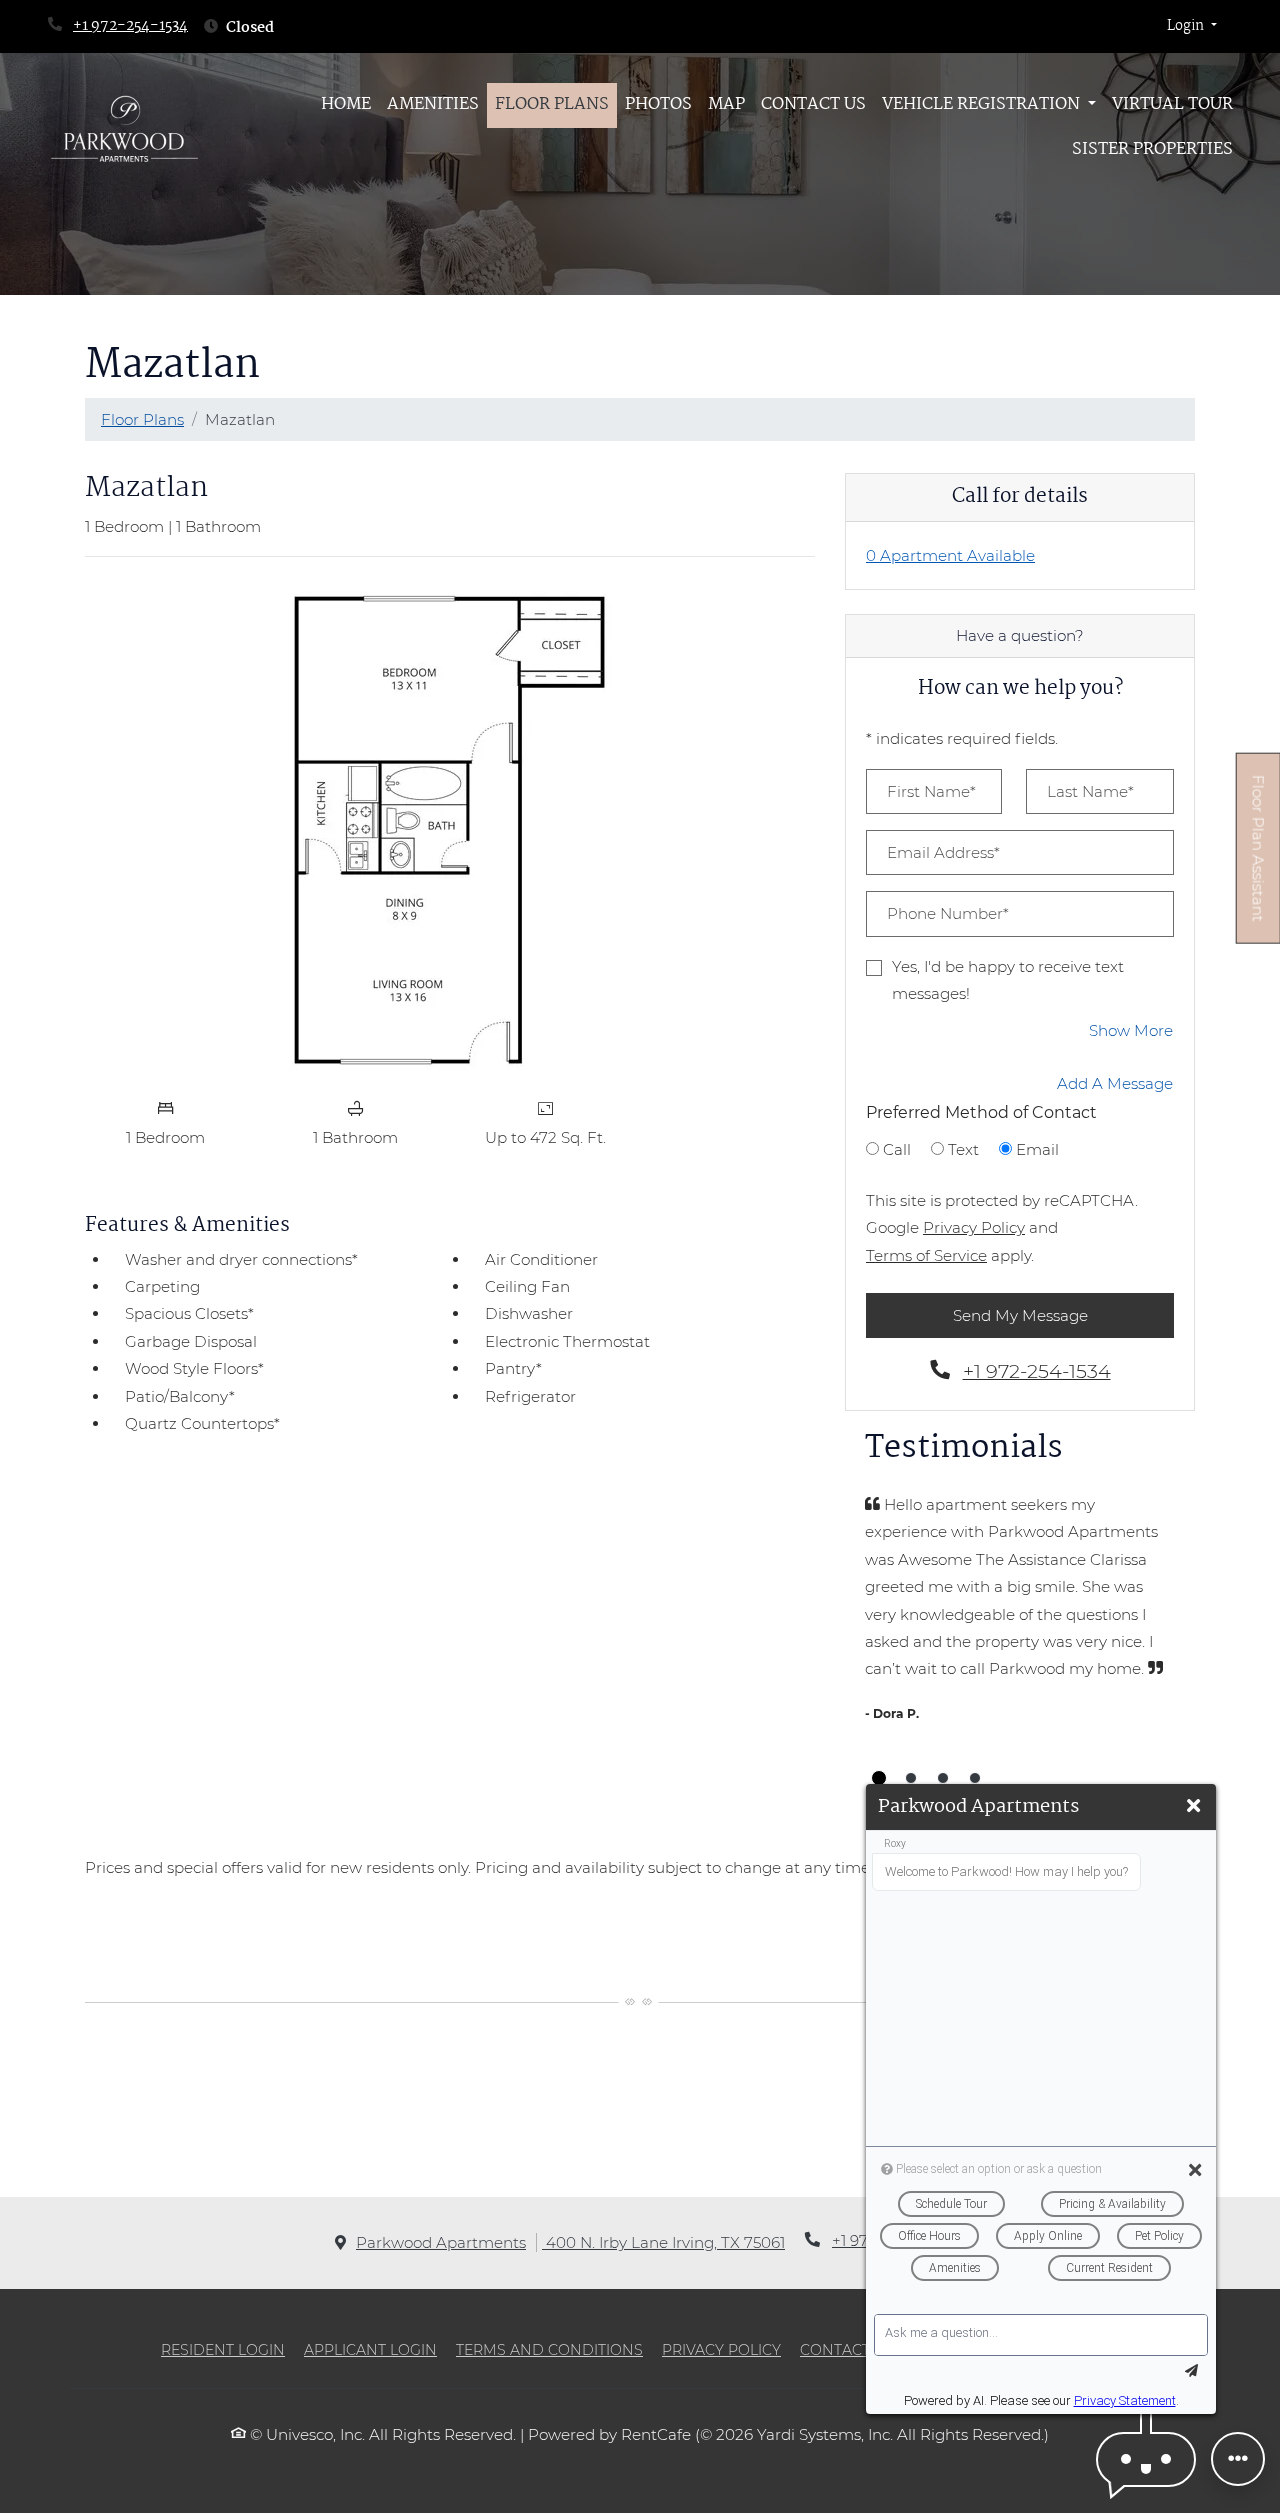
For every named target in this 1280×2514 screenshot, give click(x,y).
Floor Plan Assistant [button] (1259, 859)
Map (726, 104)
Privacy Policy (974, 1227)
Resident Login (223, 2349)
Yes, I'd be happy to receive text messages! (1008, 980)
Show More (1131, 1030)
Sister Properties (1152, 149)
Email (1037, 1149)
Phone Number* (948, 913)
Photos (658, 104)
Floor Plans (552, 104)
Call (897, 1149)
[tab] (879, 1778)
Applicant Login (370, 2349)
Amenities (433, 104)
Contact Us (813, 104)
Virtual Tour (1176, 104)
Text (963, 1149)
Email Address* (943, 852)
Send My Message (1020, 1315)
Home (346, 104)
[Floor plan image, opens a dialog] (450, 830)
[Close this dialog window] (1193, 1806)
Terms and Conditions (549, 2349)
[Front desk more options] (1238, 2459)
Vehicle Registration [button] (983, 104)
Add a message (1115, 1083)
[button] (1192, 27)
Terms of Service (926, 1255)
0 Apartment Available (950, 555)
